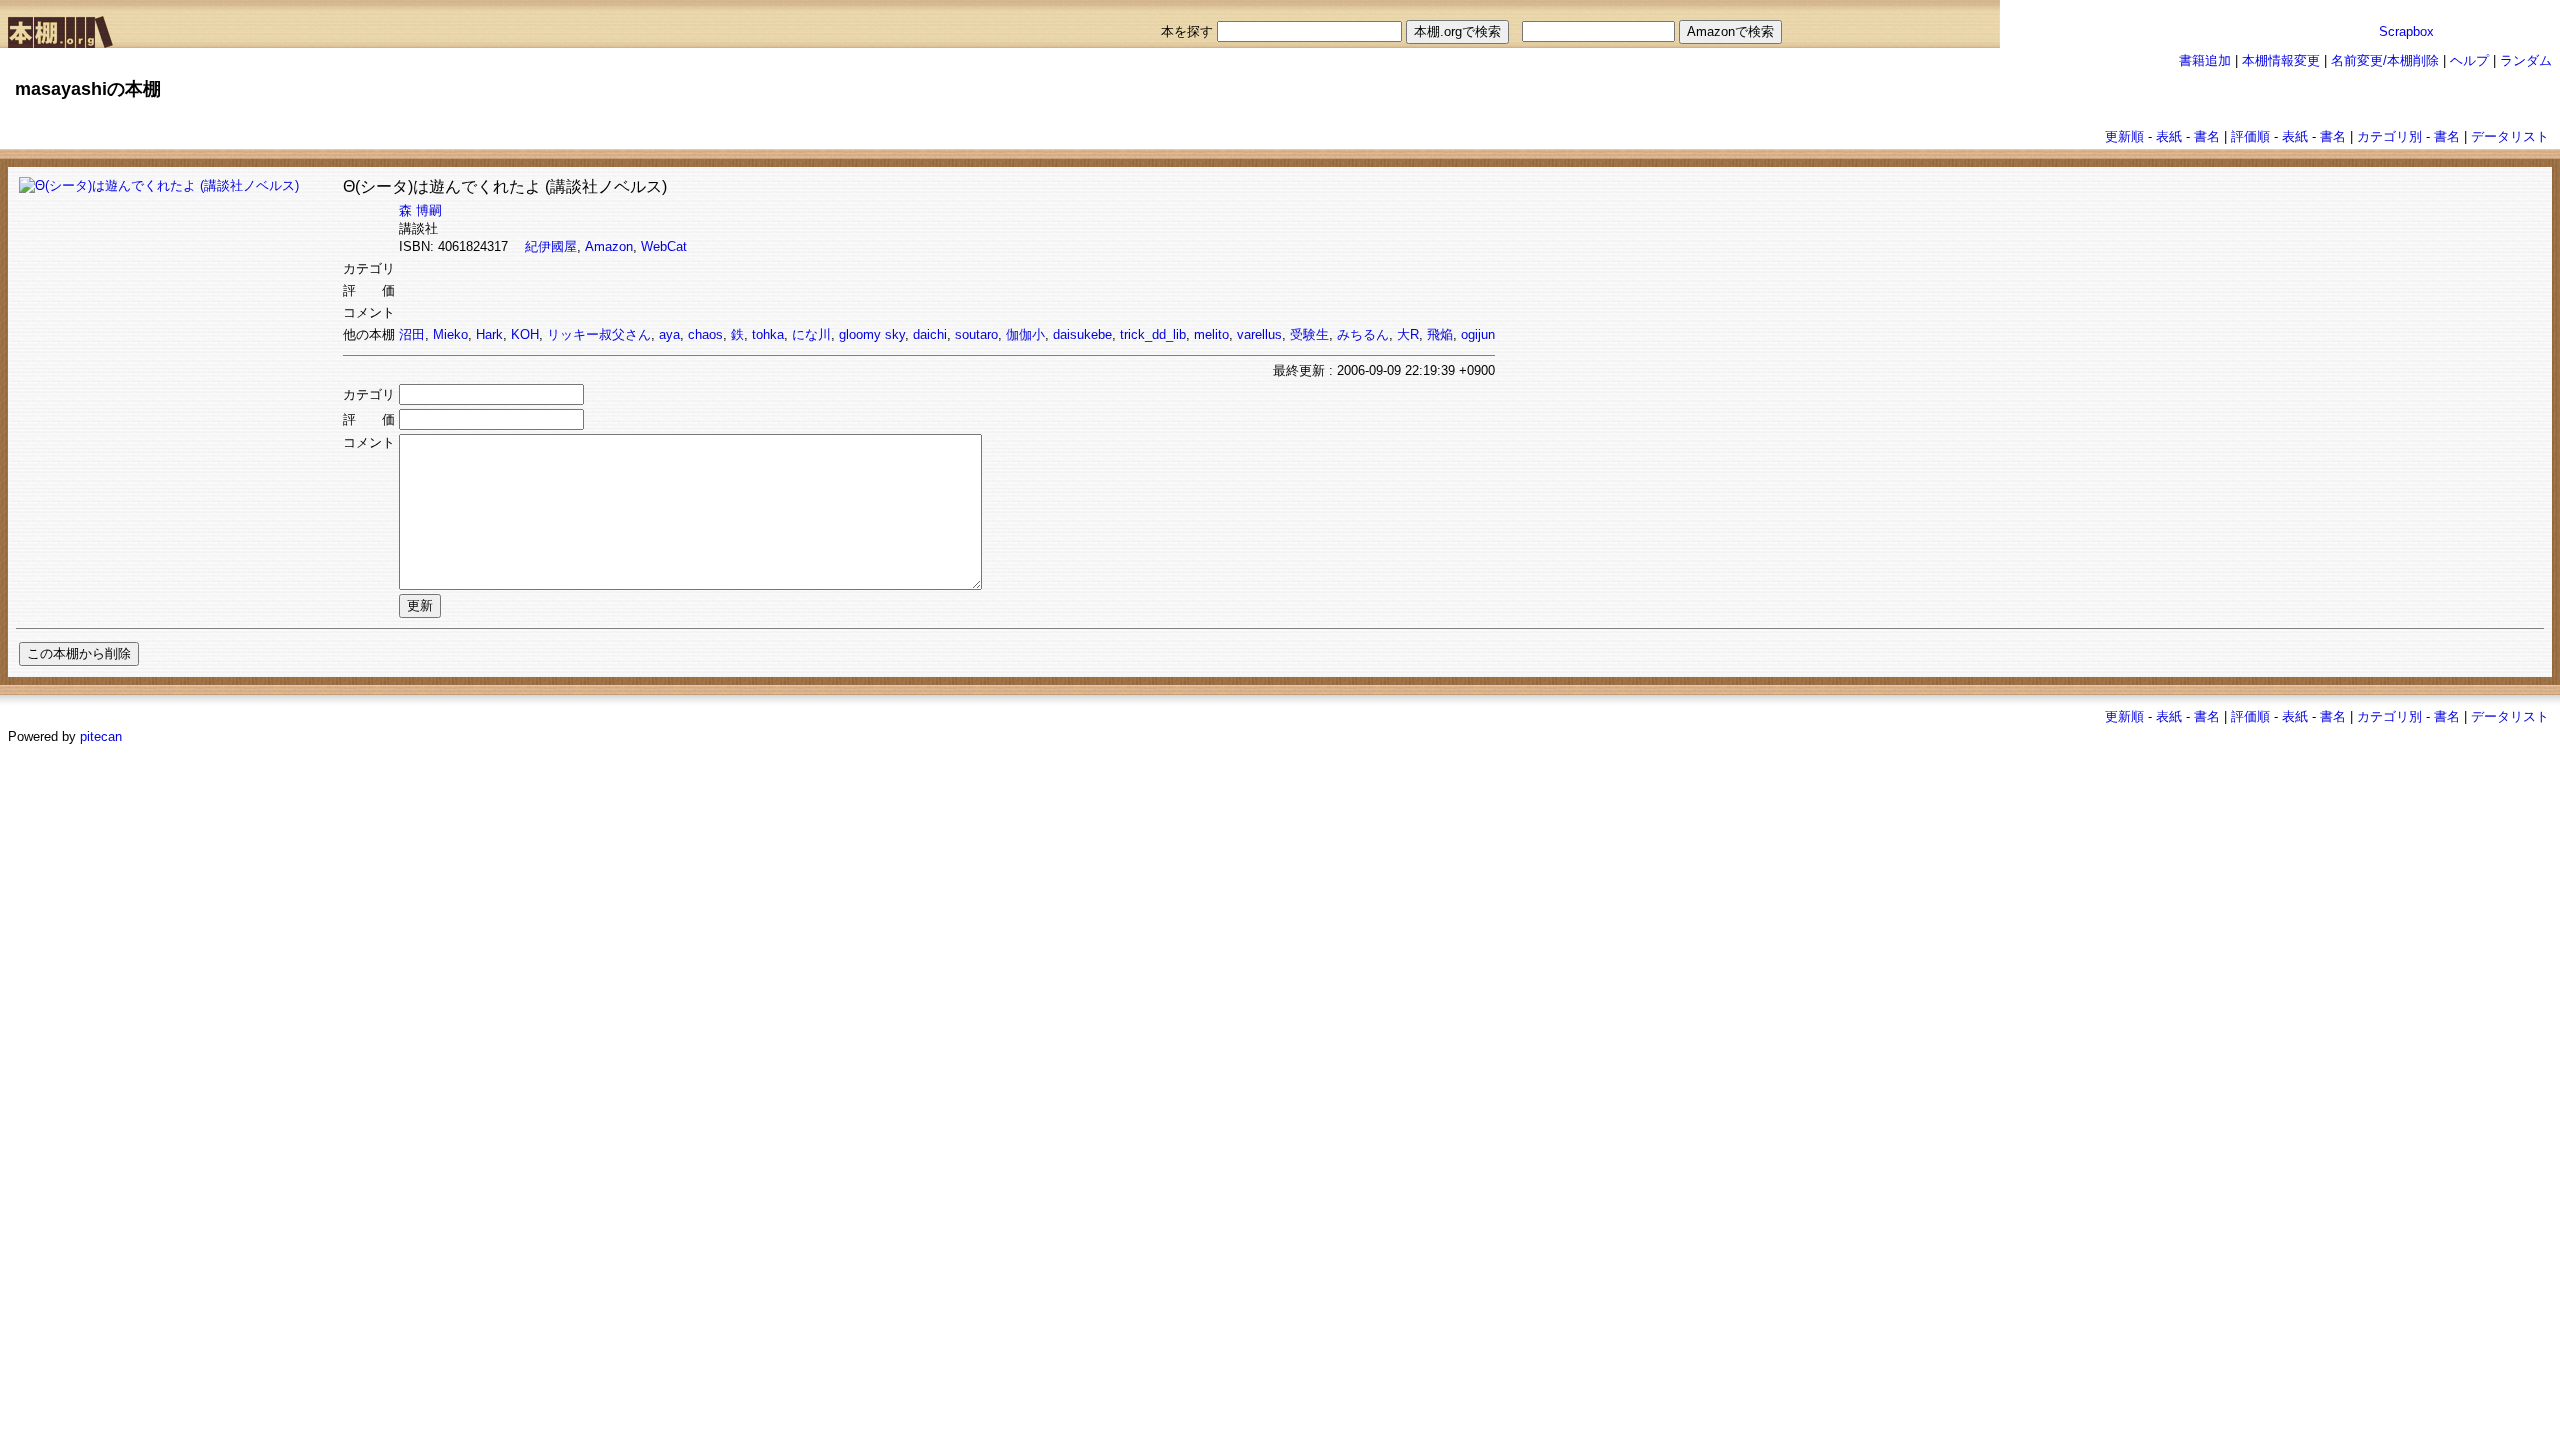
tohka (768, 334)
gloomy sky (872, 334)
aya (669, 334)
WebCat (664, 246)
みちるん (1363, 334)
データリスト (2510, 136)
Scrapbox (2406, 31)
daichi (930, 334)
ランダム (2526, 60)
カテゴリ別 (2389, 136)
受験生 (1309, 334)
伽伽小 (1025, 334)
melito (1211, 334)
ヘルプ (2469, 60)
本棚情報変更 (2281, 60)
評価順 (2250, 136)
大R (1408, 334)
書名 (2207, 136)
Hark (489, 334)
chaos (705, 334)
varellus (1259, 334)
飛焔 (1440, 334)
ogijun (1478, 334)
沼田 (412, 334)
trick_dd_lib (1153, 334)
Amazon (609, 246)
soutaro (976, 334)
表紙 (2169, 136)
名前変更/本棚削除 (2385, 60)
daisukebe (1082, 334)
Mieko (450, 334)
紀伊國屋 (551, 246)
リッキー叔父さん (599, 334)
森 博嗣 (420, 210)
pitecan (101, 736)
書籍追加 (2205, 60)
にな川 (811, 334)
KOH (525, 334)
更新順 (2124, 136)
